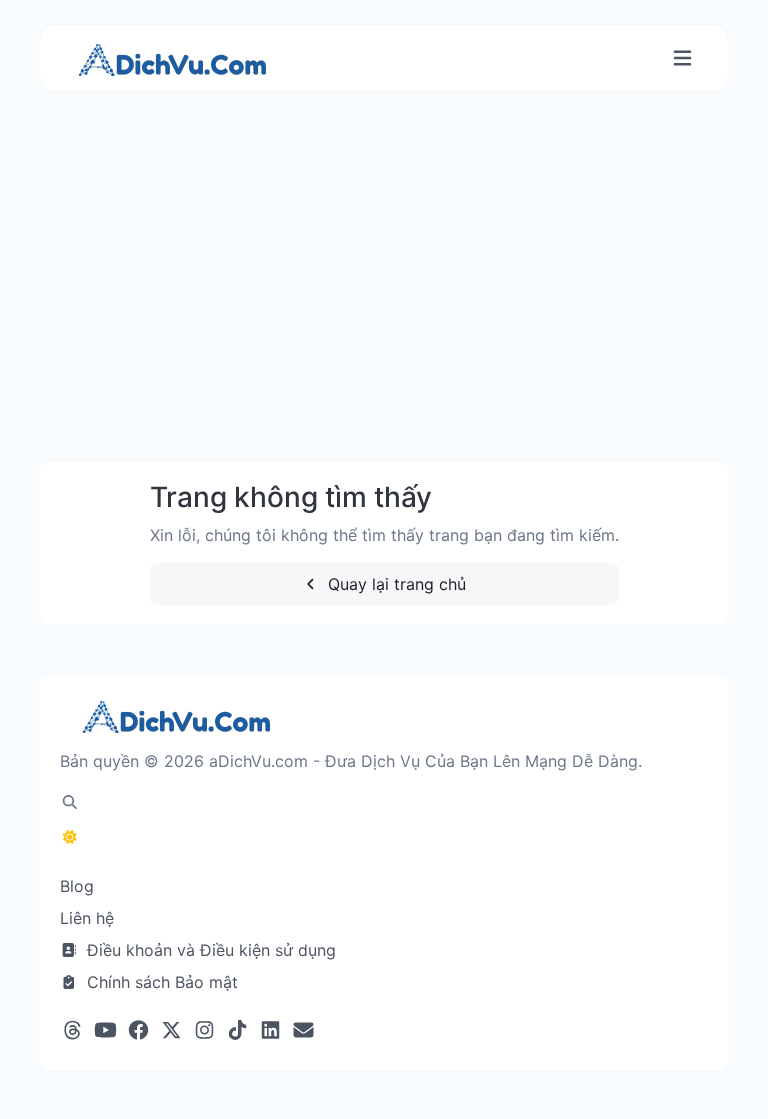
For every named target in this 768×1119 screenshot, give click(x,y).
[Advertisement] (384, 296)
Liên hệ (87, 918)
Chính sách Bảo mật (160, 982)
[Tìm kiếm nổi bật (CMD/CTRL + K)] (70, 802)
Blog (77, 886)
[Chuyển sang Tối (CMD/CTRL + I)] (70, 837)
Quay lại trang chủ (394, 584)
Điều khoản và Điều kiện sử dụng (209, 950)
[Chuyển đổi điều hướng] (682, 58)
